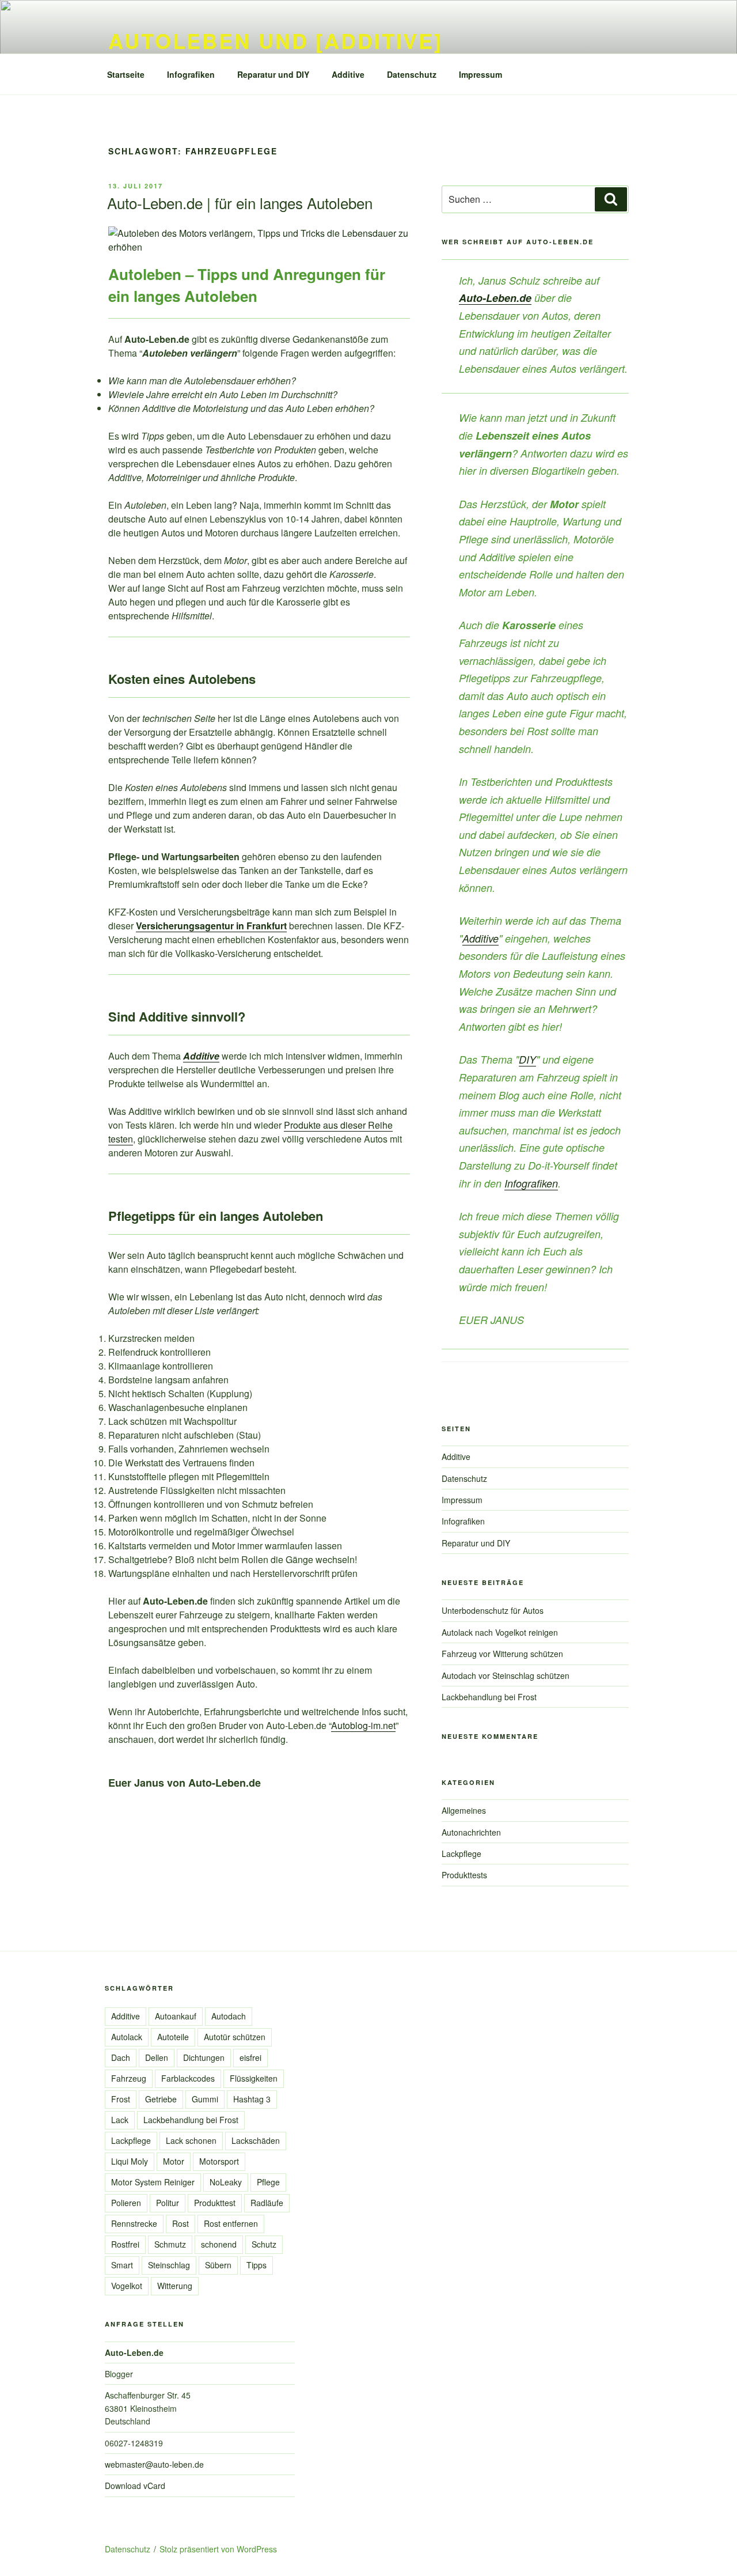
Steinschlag (169, 2265)
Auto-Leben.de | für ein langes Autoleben (240, 203)
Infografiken (191, 74)
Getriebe (161, 2099)
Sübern (218, 2265)
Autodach (229, 2016)
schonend (219, 2244)
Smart (122, 2265)
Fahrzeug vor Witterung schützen (502, 1654)
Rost (181, 2223)
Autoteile (173, 2037)
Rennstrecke (134, 2223)
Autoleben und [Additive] (276, 40)
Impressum (480, 74)
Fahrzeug (129, 2078)
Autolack (127, 2037)
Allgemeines (464, 1810)
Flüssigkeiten (254, 2078)
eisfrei (250, 2057)
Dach (121, 2057)
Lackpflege (461, 1853)
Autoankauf (176, 2016)
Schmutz (170, 2244)
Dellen (157, 2057)
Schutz (264, 2244)
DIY (527, 1059)
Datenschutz (412, 74)
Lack (120, 2120)
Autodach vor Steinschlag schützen (506, 1675)
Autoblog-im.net (363, 1725)
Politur (168, 2203)
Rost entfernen (231, 2223)
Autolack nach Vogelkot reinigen (500, 1632)
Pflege (268, 2182)
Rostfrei (125, 2244)
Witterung (175, 2286)
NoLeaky (226, 2182)
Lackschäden (256, 2140)
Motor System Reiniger (153, 2182)
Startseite (126, 74)
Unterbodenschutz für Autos (493, 1610)
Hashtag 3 (252, 2099)
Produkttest (215, 2203)
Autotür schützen (235, 2037)
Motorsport (219, 2161)
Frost (121, 2099)
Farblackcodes (188, 2078)
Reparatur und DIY (273, 74)
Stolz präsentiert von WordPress (218, 2549)
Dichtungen (204, 2057)
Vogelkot (127, 2286)
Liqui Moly (130, 2161)
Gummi (205, 2099)
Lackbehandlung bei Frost (489, 1697)
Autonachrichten (471, 1832)
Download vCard (135, 2486)
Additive (348, 74)
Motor (174, 2161)
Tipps (257, 2265)
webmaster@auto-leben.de (154, 2464)
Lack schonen (191, 2140)
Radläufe (267, 2203)
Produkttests (464, 1875)
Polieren (126, 2203)
